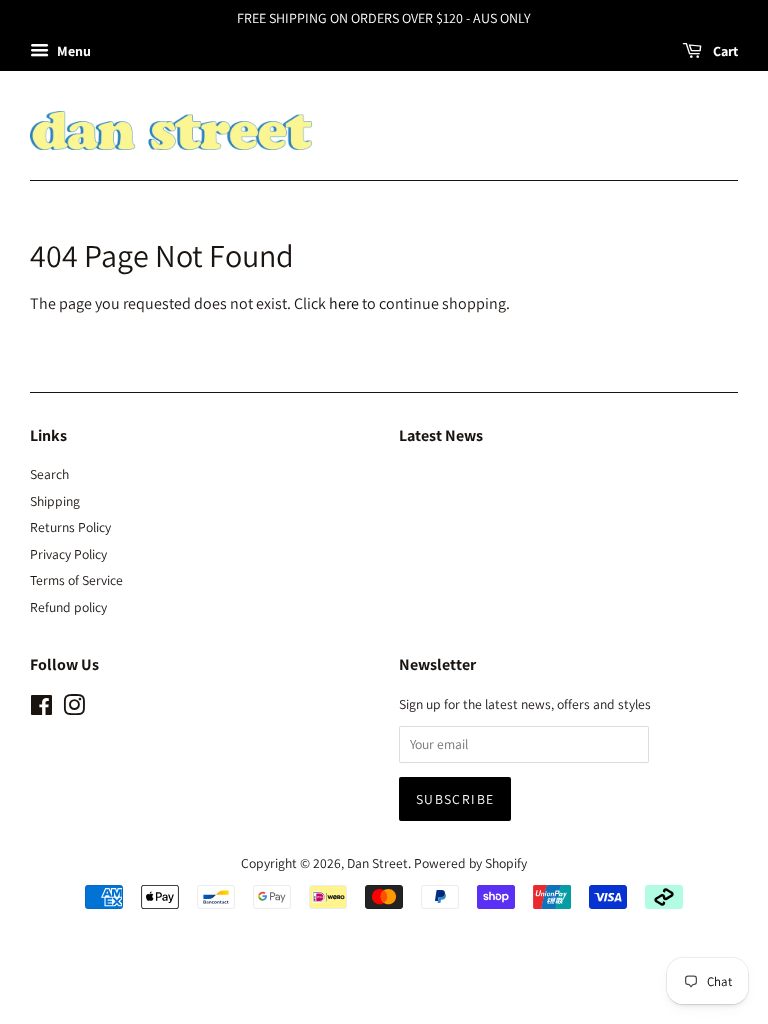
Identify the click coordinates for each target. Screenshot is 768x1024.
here (344, 303)
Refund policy (68, 607)
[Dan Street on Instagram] (74, 709)
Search (49, 474)
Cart (724, 51)
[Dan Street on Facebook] (41, 709)
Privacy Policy (68, 554)
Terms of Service (76, 580)
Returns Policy (70, 527)
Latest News (441, 435)
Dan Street (377, 863)
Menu (72, 51)
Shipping (55, 501)
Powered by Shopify (470, 863)
